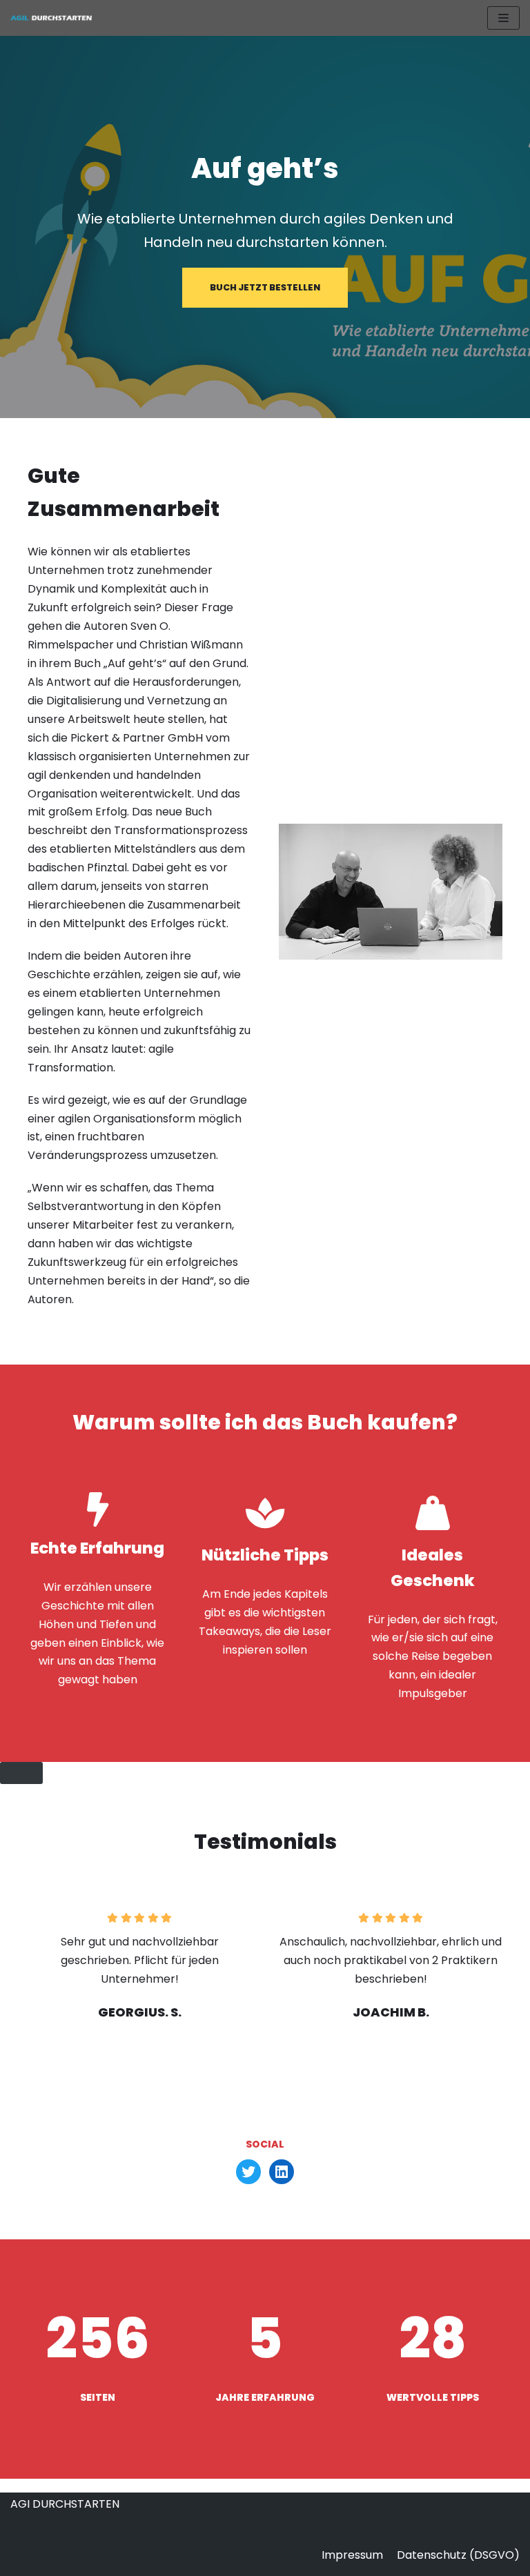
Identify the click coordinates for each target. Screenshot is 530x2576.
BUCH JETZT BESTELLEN (265, 287)
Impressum (352, 2555)
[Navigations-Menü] (503, 18)
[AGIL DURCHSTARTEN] (52, 18)
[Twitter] (248, 2172)
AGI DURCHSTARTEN (65, 2504)
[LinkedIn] (282, 2172)
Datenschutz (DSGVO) (458, 2555)
